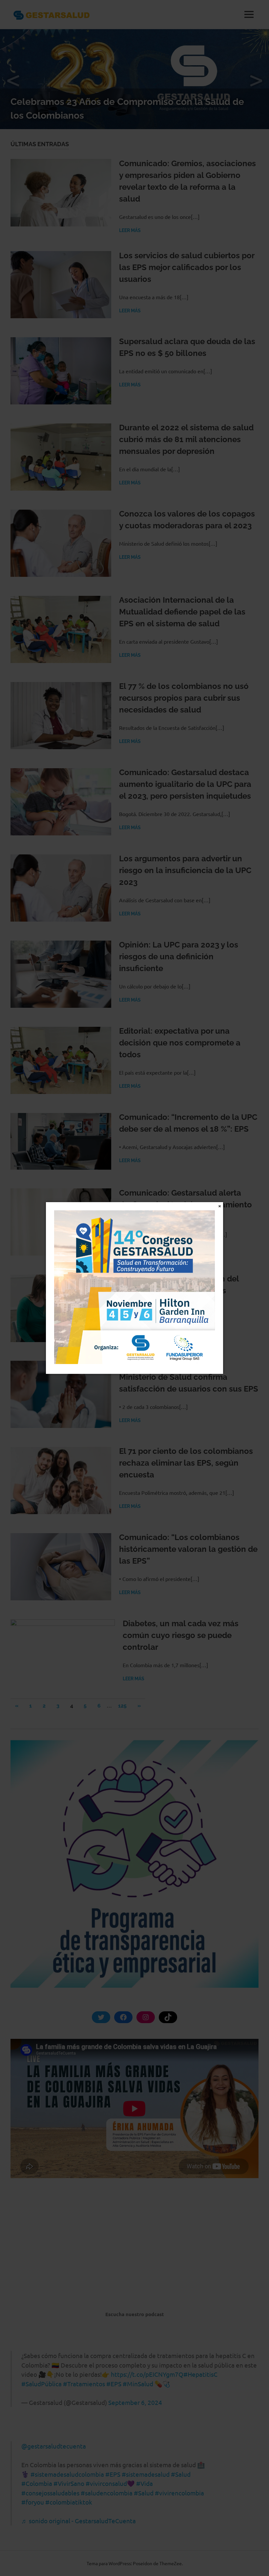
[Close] (220, 1206)
